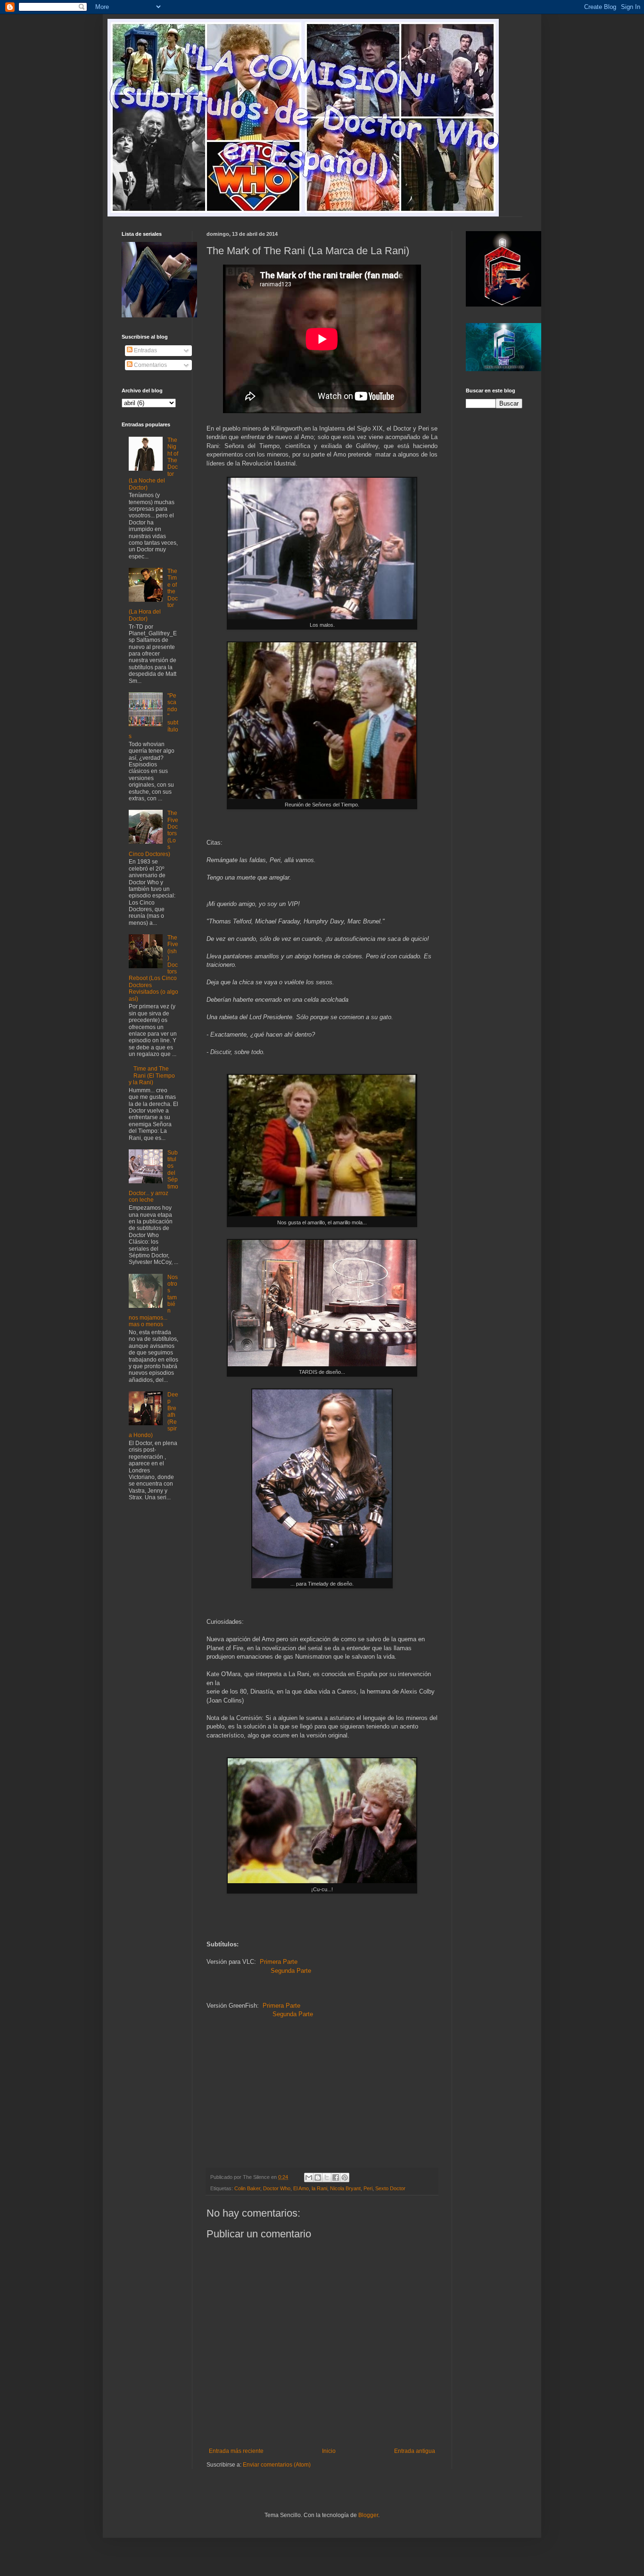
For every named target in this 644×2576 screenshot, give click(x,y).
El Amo (301, 2188)
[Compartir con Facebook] (336, 2177)
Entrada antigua (415, 2451)
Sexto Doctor (390, 2188)
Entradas (145, 350)
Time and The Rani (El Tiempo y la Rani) (152, 1076)
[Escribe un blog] (318, 2177)
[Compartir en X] (327, 2177)
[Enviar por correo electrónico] (309, 2177)
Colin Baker (247, 2188)
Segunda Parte (291, 1971)
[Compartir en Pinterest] (345, 2177)
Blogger (368, 2515)
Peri (368, 2188)
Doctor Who (277, 2188)
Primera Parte (279, 1962)
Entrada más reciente (236, 2451)
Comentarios (150, 365)
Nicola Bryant (345, 2188)
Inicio (329, 2451)
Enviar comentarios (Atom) (277, 2465)
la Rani (319, 2188)
